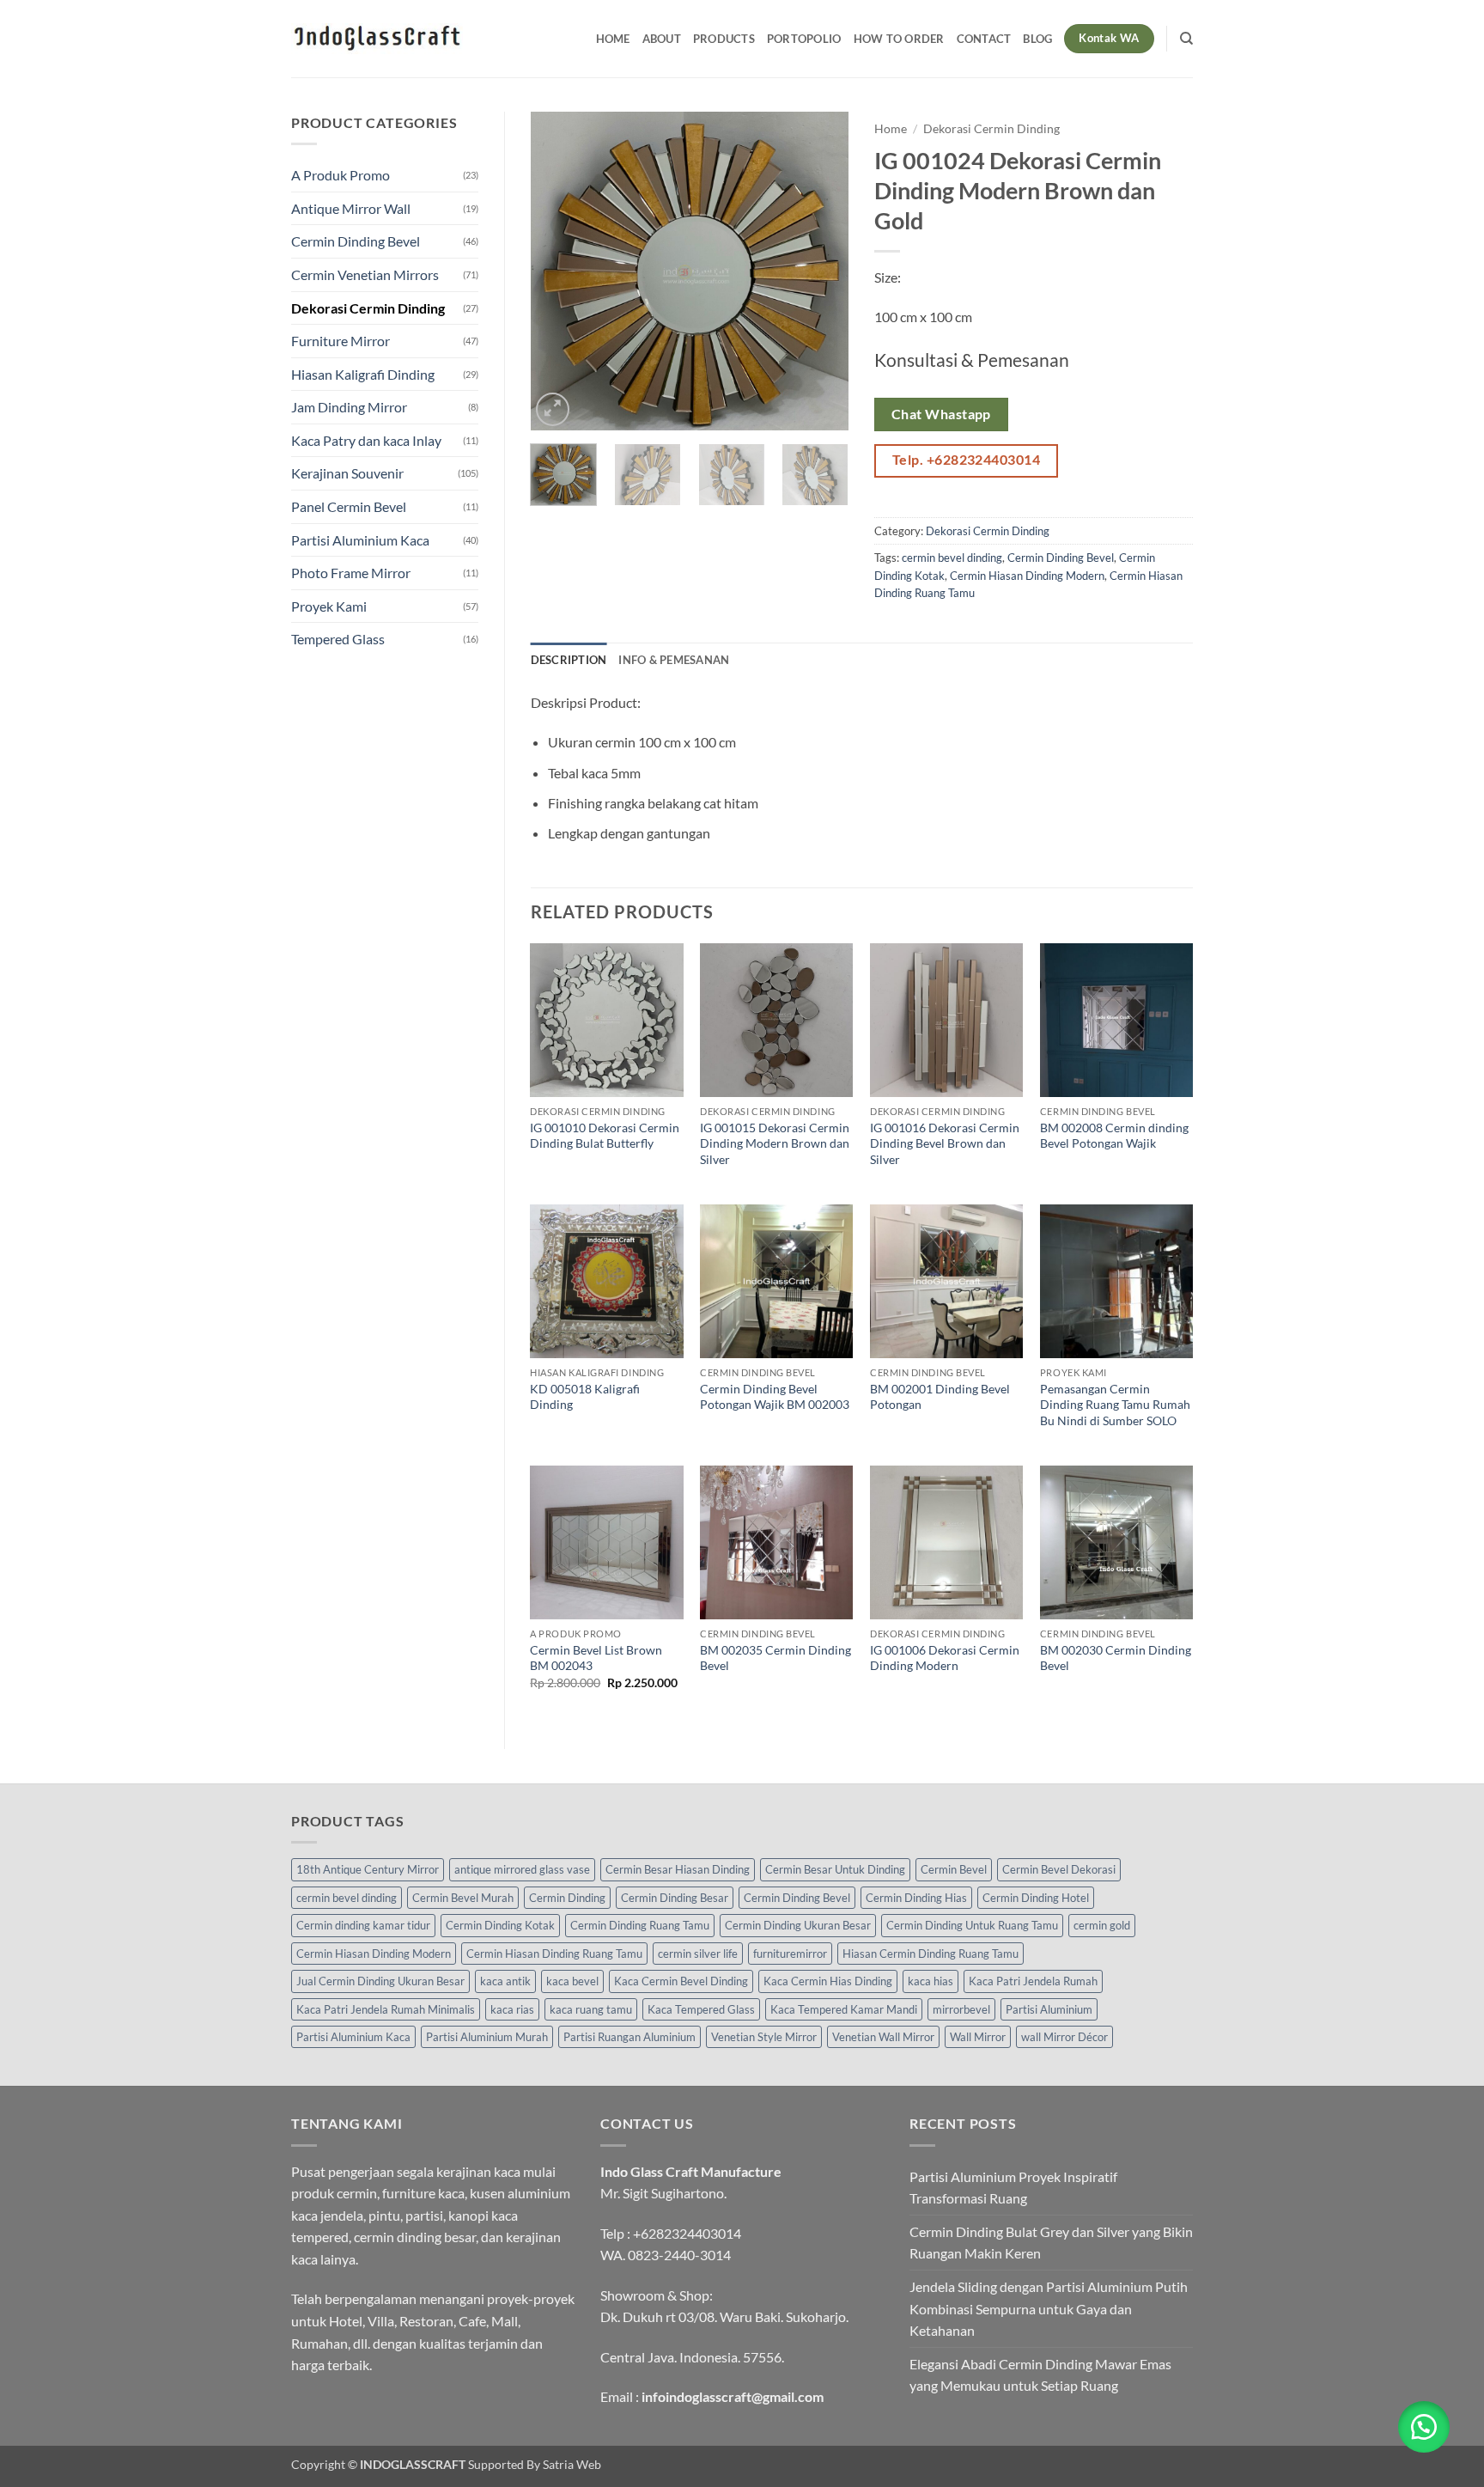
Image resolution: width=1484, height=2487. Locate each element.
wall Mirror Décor (1064, 2037)
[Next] (821, 271)
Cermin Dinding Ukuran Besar (798, 1925)
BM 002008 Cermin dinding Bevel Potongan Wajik (1114, 1136)
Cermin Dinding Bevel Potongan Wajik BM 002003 (775, 1397)
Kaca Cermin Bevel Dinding (681, 1981)
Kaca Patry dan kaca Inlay (366, 440)
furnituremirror (790, 1954)
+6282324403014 (687, 2233)
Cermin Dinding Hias (916, 1898)
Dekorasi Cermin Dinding (368, 308)
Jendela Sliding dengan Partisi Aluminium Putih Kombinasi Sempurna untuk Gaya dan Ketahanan (1049, 2308)
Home (613, 39)
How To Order (899, 39)
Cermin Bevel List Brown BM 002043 (596, 1658)
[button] (553, 409)
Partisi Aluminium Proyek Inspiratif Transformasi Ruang (1013, 2188)
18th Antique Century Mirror (368, 1869)
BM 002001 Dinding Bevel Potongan (940, 1397)
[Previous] (558, 271)
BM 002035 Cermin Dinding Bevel (775, 1658)
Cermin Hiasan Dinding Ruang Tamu (554, 1954)
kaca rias (512, 2009)
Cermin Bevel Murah (463, 1898)
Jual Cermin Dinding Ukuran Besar (380, 1981)
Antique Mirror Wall (351, 208)
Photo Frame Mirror (351, 573)
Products (724, 39)
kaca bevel (572, 1981)
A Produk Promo (341, 175)
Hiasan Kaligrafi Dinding (363, 374)
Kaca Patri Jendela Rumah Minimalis (386, 2009)
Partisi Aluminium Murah (487, 2037)
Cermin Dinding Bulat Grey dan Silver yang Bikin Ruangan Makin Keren (1051, 2243)
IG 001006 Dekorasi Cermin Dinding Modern (945, 1658)
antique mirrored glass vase (522, 1869)
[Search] (1186, 39)
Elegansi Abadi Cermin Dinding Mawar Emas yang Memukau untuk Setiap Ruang (1040, 2375)
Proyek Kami (329, 606)
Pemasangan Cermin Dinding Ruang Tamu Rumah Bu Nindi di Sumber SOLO (1115, 1405)
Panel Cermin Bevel (349, 506)
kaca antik (505, 1981)
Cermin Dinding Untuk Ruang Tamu (972, 1925)
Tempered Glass (338, 639)
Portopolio (804, 39)
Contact (984, 39)
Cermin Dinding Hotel (1036, 1898)
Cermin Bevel (954, 1869)
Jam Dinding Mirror (349, 407)
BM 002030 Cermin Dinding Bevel (1116, 1658)
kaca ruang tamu (591, 2009)
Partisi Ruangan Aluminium (629, 2037)
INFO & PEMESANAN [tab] (674, 660)
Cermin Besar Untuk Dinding (835, 1869)
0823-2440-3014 (679, 2255)
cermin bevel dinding (952, 558)
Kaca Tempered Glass (701, 2009)
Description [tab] (569, 660)
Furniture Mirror (341, 341)
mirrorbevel (961, 2009)
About (662, 39)
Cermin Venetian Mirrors (365, 274)
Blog (1037, 39)
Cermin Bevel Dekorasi (1059, 1869)
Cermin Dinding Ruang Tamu (640, 1925)
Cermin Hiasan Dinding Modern (1027, 576)
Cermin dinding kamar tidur (363, 1925)
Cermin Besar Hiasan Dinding (678, 1869)
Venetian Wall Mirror (883, 2037)
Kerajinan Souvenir (347, 473)
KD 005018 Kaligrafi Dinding (585, 1397)
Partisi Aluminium (1049, 2009)
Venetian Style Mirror (764, 2037)
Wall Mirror (978, 2037)
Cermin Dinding (567, 1898)
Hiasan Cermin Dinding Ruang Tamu (931, 1954)
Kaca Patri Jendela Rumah (1033, 1981)
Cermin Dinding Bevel (356, 241)
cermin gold (1102, 1925)
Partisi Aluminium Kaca (360, 540)
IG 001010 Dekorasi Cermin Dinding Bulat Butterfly (605, 1136)
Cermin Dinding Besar (675, 1898)
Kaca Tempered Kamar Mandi (844, 2009)
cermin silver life (698, 1954)
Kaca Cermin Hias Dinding (828, 1981)
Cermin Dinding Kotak (500, 1925)
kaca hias (931, 1981)
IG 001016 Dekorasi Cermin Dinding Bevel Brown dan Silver (945, 1143)
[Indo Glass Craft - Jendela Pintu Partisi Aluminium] (377, 39)
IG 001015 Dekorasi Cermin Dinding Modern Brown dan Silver (775, 1143)
